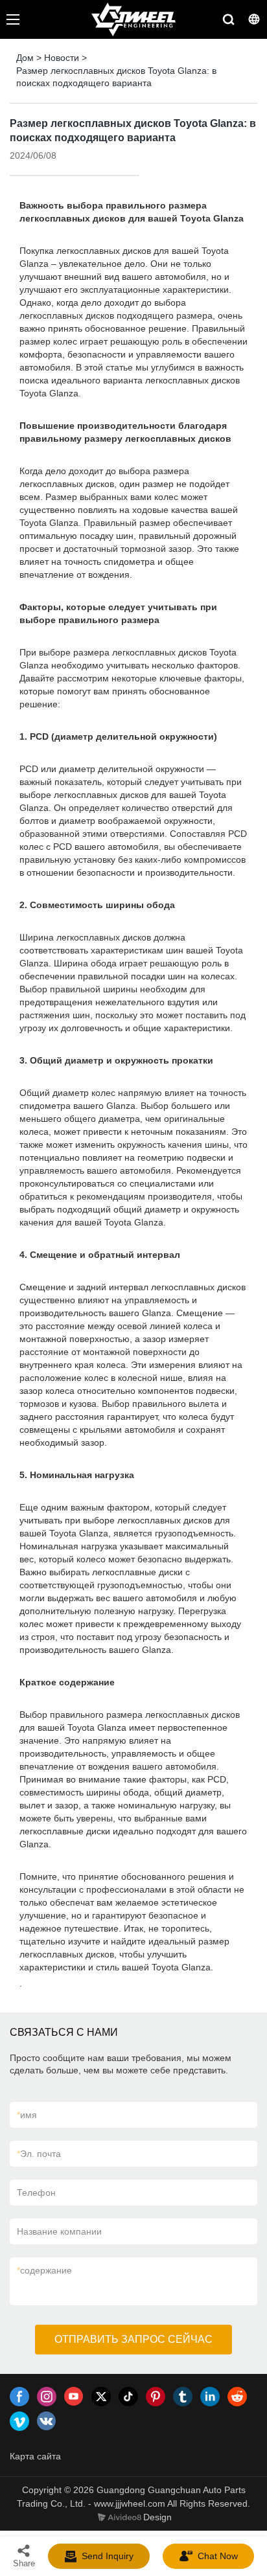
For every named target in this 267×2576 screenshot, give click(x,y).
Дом (25, 58)
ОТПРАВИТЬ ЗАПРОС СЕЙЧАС (133, 2339)
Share (24, 2563)
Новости (62, 58)
